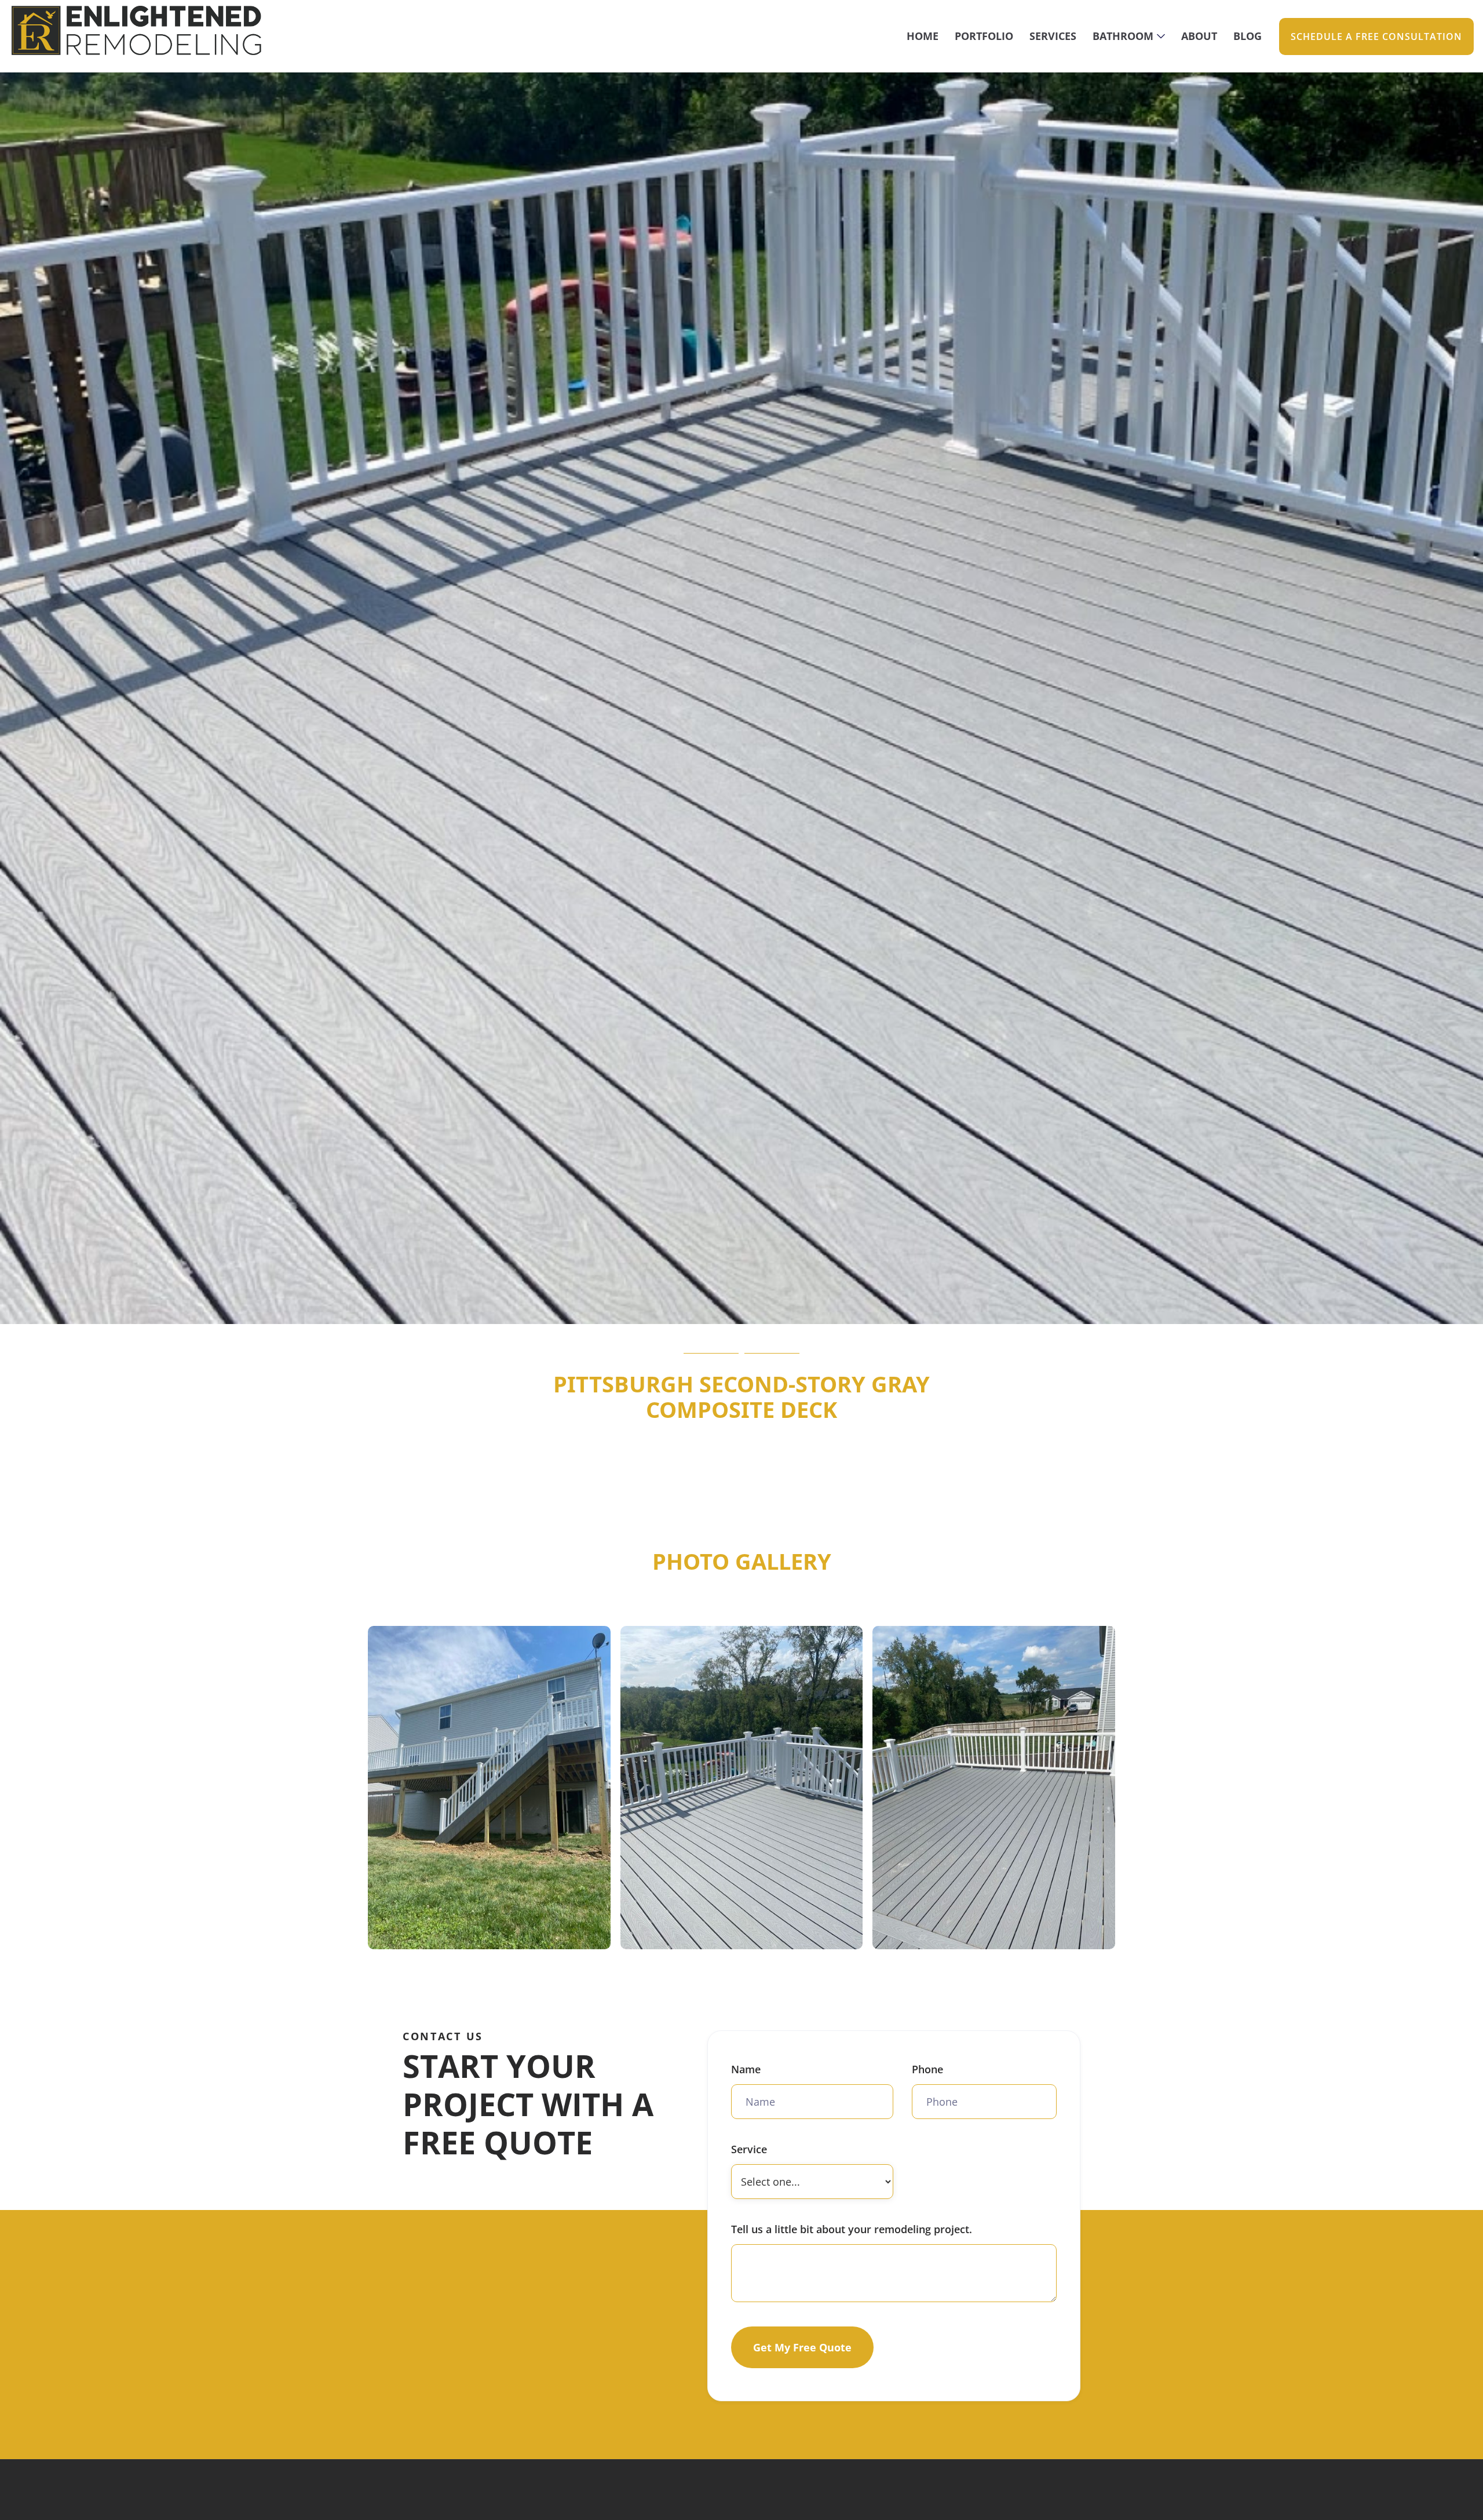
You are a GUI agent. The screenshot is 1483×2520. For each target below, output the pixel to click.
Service (749, 2149)
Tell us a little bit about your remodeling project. (852, 2229)
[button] (1129, 36)
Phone (927, 2069)
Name (746, 2069)
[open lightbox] (489, 1788)
